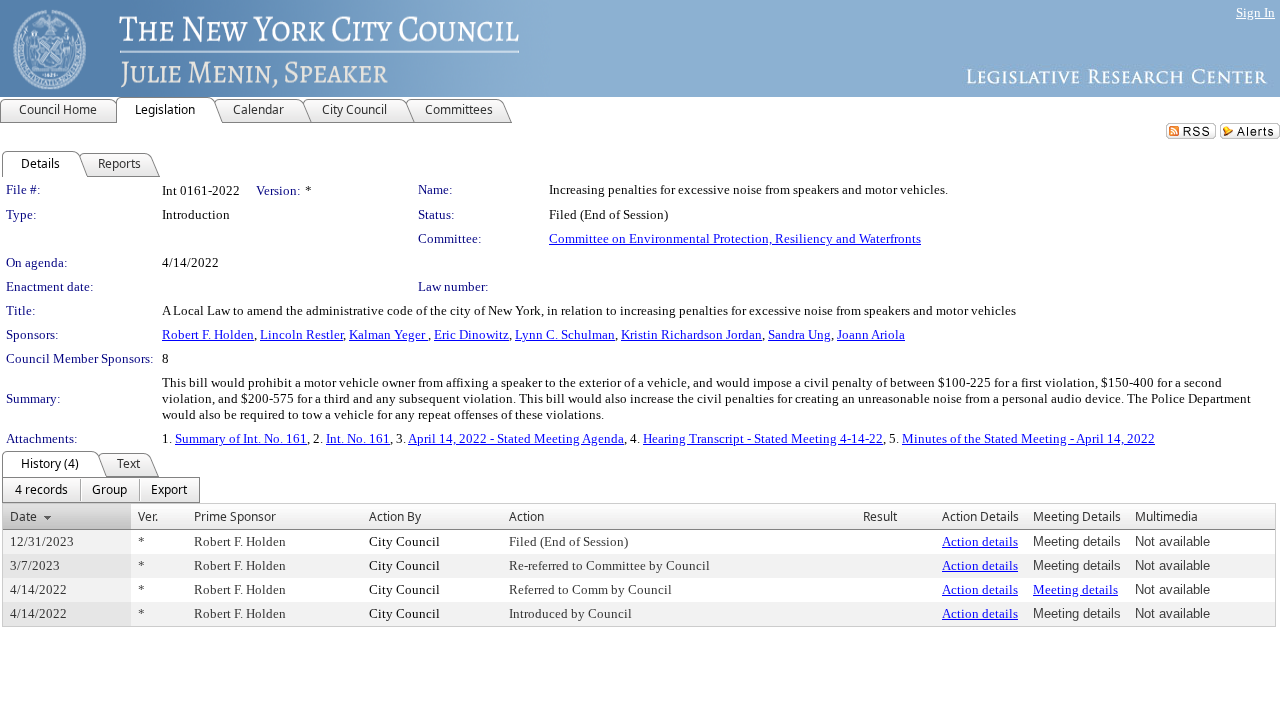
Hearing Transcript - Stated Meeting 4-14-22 (763, 438)
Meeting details (1075, 589)
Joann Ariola (871, 334)
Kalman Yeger (388, 334)
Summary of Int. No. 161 (241, 438)
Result (880, 516)
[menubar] (101, 490)
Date (23, 516)
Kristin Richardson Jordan (691, 334)
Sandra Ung (799, 334)
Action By (395, 516)
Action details (980, 541)
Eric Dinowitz (471, 334)
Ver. (148, 516)
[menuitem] (41, 490)
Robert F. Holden (208, 334)
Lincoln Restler (301, 334)
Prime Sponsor (235, 516)
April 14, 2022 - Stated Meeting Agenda (516, 438)
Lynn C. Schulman (565, 334)
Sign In (1255, 12)
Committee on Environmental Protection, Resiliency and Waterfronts (735, 238)
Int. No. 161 (358, 438)
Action (526, 516)
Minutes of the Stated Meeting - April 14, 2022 (1028, 438)
